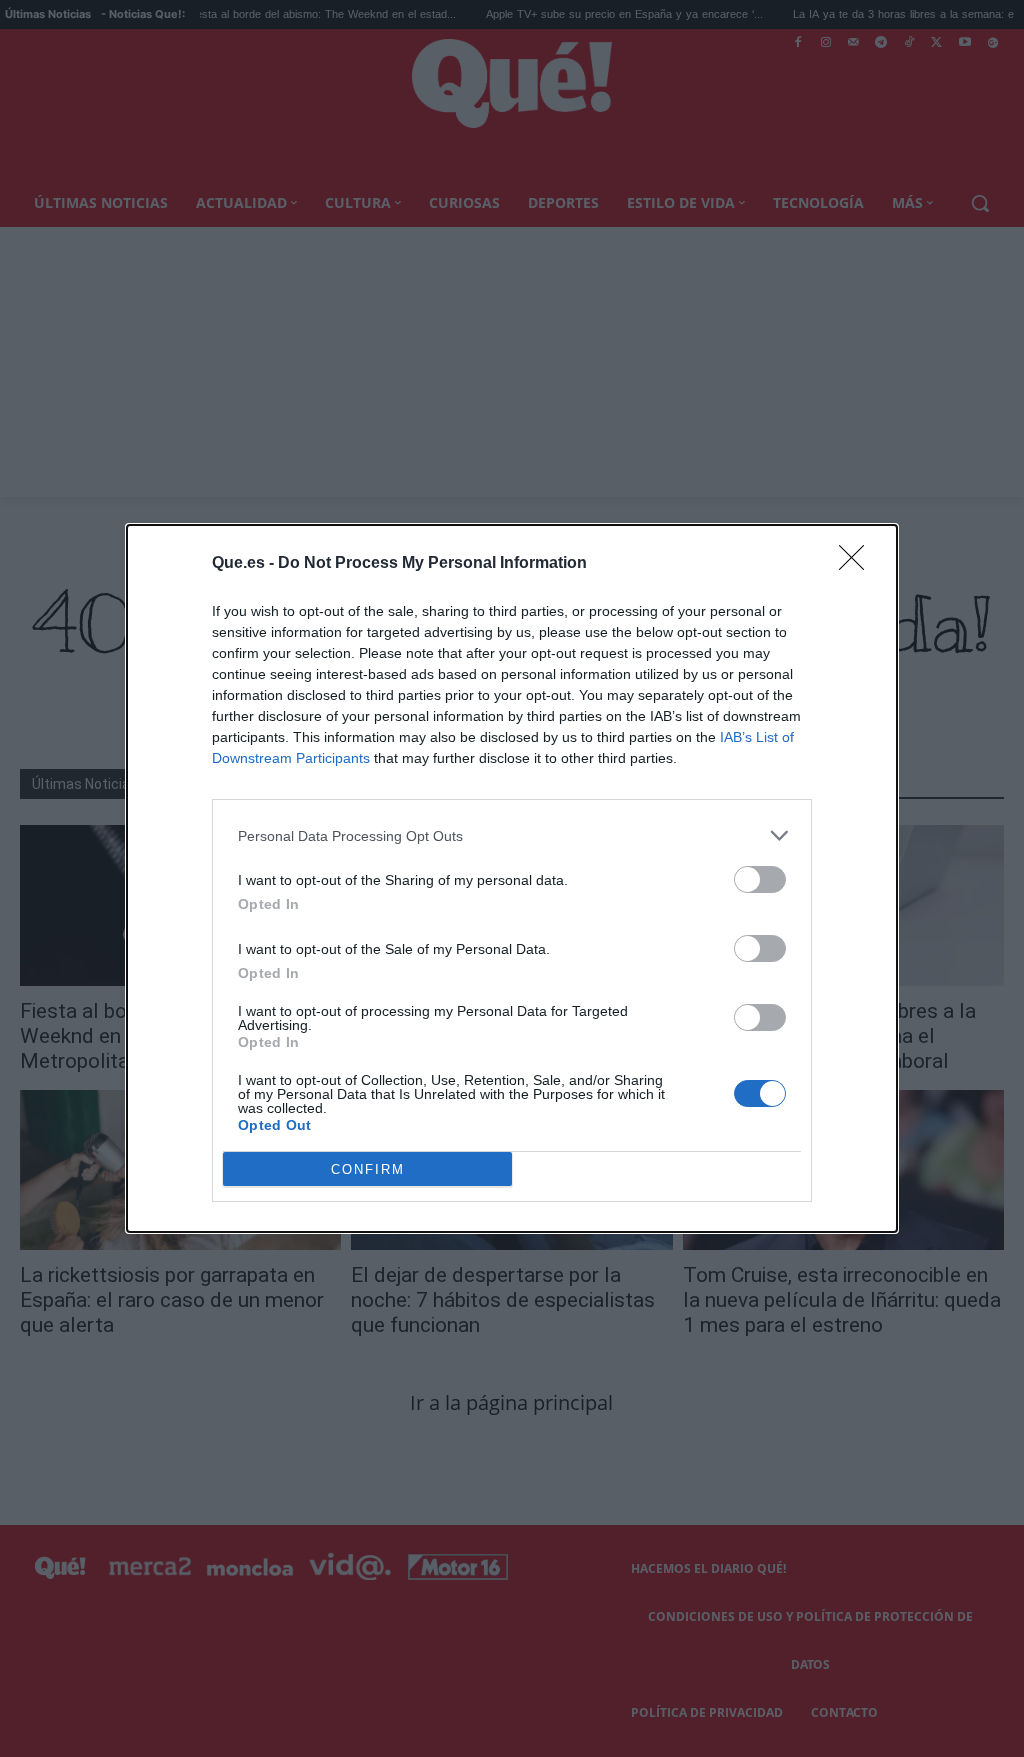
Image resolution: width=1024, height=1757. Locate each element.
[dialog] (512, 878)
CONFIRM (368, 1169)
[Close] (858, 564)
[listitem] (512, 835)
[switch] (760, 879)
